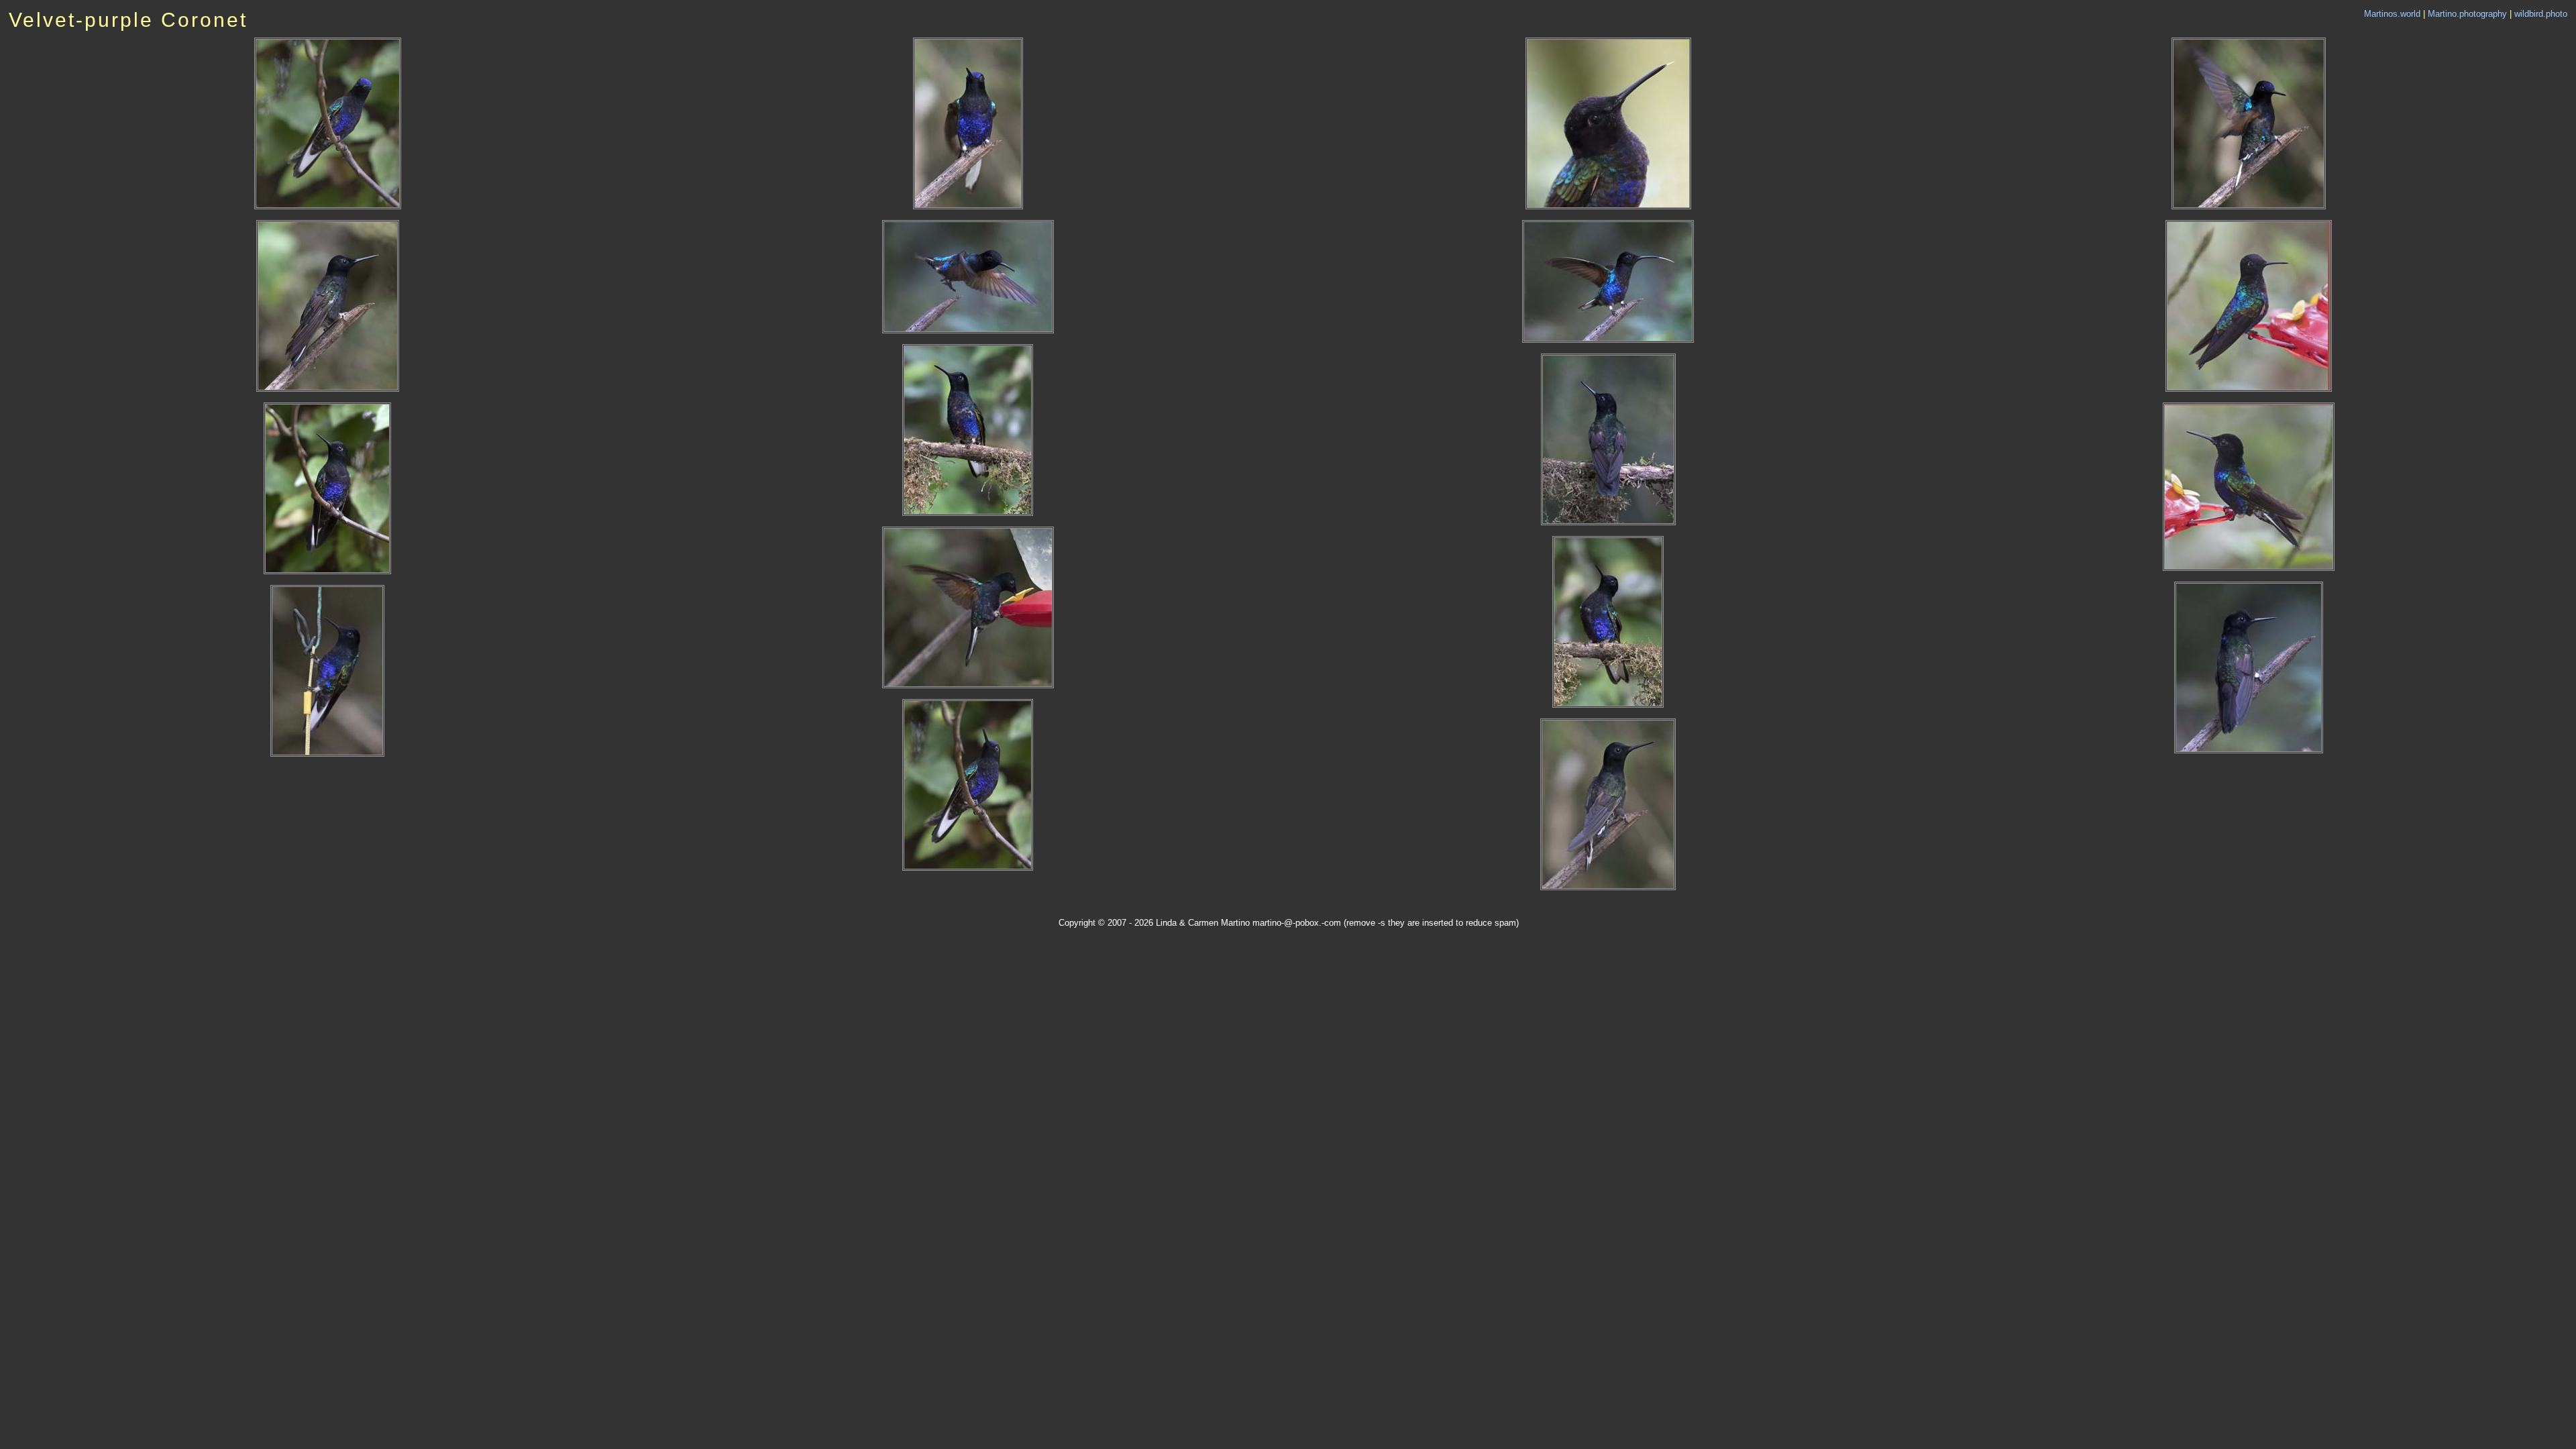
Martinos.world (2392, 14)
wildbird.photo (2541, 14)
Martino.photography (2467, 14)
